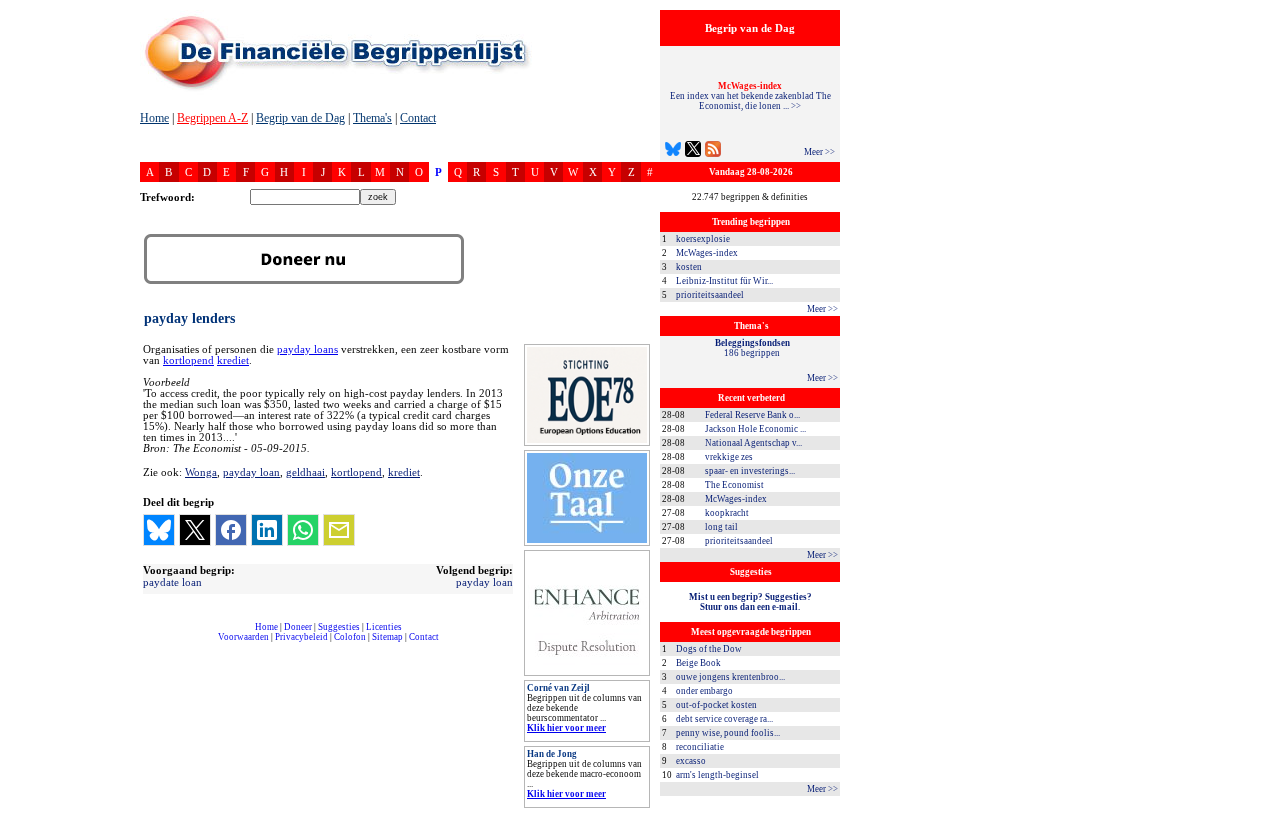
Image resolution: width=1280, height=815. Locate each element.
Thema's (372, 118)
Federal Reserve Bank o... (752, 415)
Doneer (298, 627)
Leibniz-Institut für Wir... (724, 281)
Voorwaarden (243, 637)
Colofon (350, 637)
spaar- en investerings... (750, 471)
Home (154, 118)
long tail (721, 527)
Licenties (384, 627)
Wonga (201, 472)
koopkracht (727, 513)
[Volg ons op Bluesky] (673, 151)
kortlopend (188, 360)
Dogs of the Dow (709, 649)
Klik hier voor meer (566, 728)
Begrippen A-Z (212, 118)
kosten (689, 267)
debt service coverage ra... (724, 719)
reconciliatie (700, 747)
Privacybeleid (301, 637)
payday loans (307, 349)
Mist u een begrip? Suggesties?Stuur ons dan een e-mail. (750, 602)
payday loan (251, 472)
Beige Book (698, 663)
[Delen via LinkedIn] (267, 530)
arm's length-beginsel (717, 775)
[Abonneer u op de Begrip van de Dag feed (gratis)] (713, 151)
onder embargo (704, 691)
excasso (691, 761)
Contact (418, 118)
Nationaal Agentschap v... (753, 443)
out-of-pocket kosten (716, 705)
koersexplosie (703, 239)
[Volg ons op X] (693, 151)
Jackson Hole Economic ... (755, 429)
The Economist (734, 485)
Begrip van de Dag (300, 118)
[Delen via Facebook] (231, 530)
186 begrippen (752, 348)
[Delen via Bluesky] (159, 530)
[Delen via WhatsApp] (303, 530)
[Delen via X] (195, 530)
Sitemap (387, 637)
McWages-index (707, 253)
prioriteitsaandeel (710, 295)
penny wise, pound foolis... (728, 733)
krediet (233, 360)
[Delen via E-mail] (339, 530)
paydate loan (172, 582)
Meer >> (819, 152)
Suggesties (339, 627)
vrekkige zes (729, 457)
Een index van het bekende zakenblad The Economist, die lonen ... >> (750, 96)
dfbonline (1261, 809)
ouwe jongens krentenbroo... (730, 677)
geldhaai (305, 472)
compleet (150, 644)
